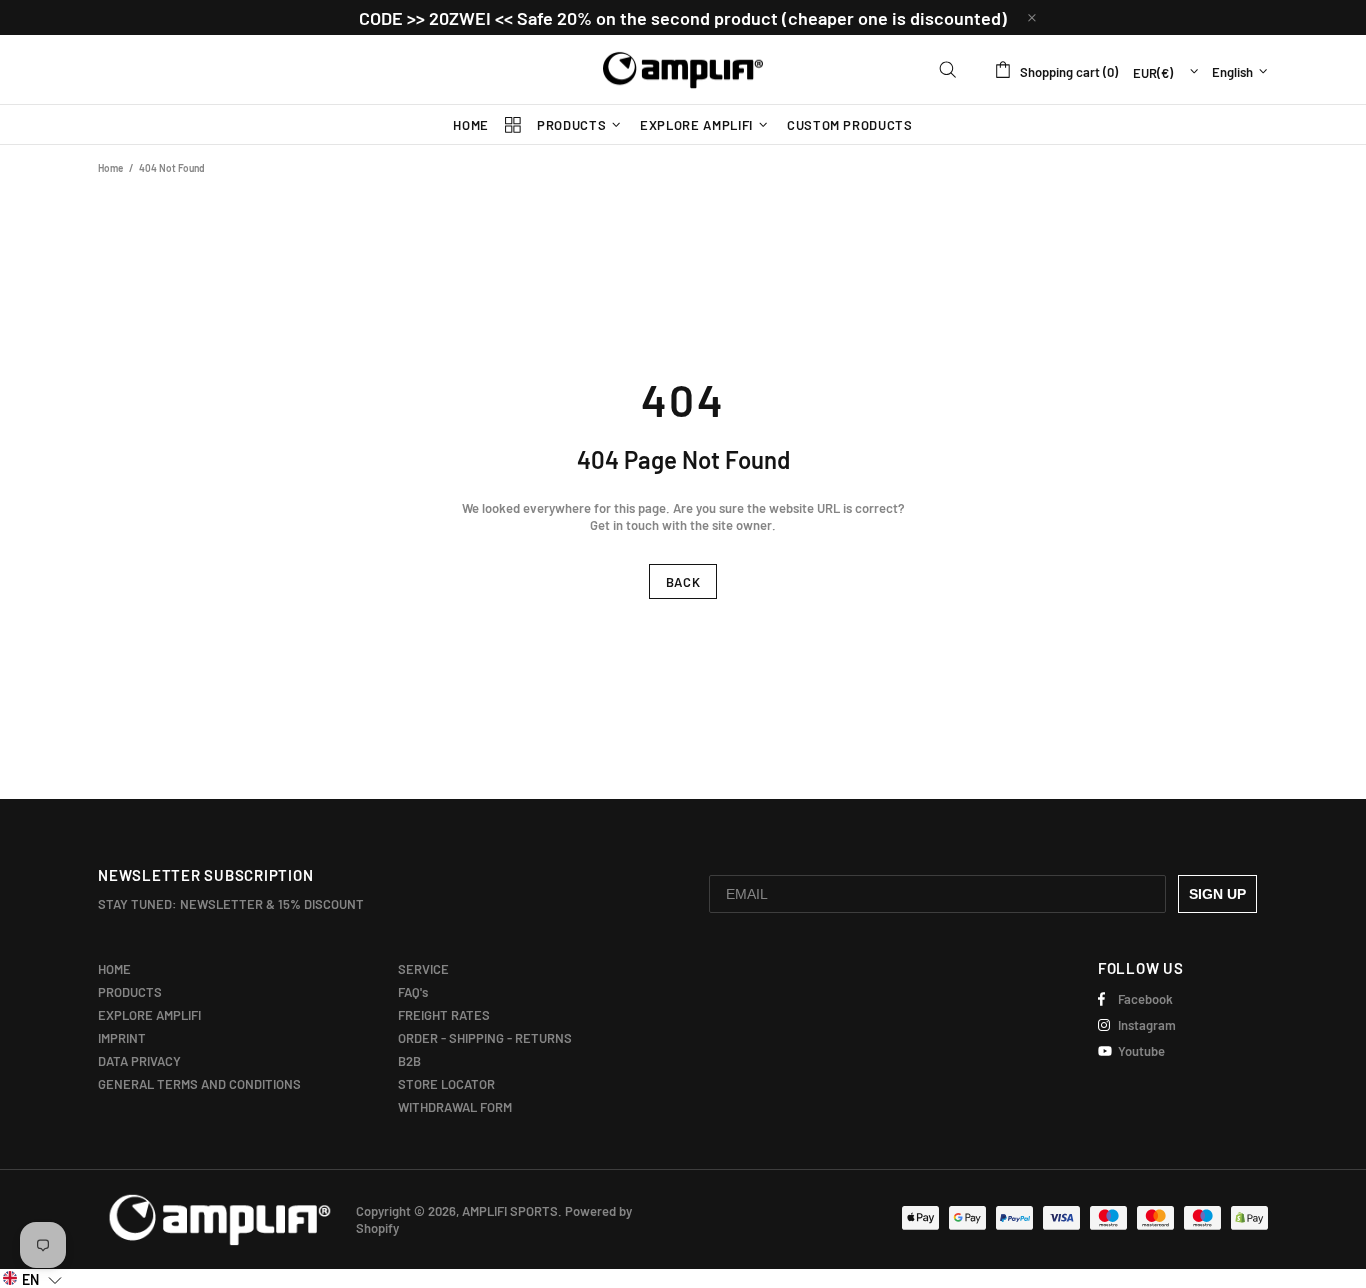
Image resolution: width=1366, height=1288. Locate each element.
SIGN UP (1217, 894)
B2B (409, 1061)
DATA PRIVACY (139, 1061)
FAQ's (413, 992)
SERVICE (423, 969)
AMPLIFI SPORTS (683, 70)
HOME (114, 969)
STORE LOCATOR (446, 1084)
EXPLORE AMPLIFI (149, 1015)
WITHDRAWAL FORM (455, 1107)
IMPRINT (122, 1038)
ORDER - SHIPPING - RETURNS (485, 1038)
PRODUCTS (130, 992)
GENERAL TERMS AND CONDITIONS (199, 1084)
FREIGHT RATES (444, 1015)
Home (110, 168)
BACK (683, 582)
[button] (32, 1278)
